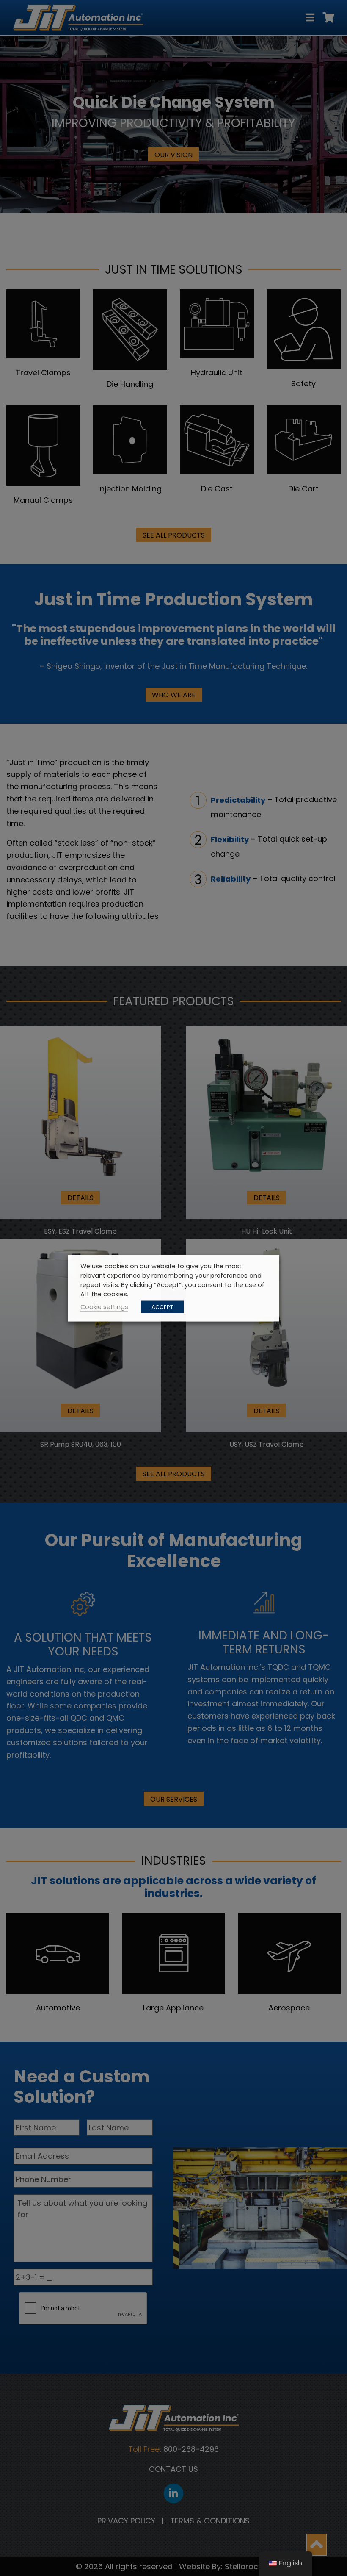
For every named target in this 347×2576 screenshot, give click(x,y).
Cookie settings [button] (104, 1306)
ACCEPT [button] (162, 1307)
